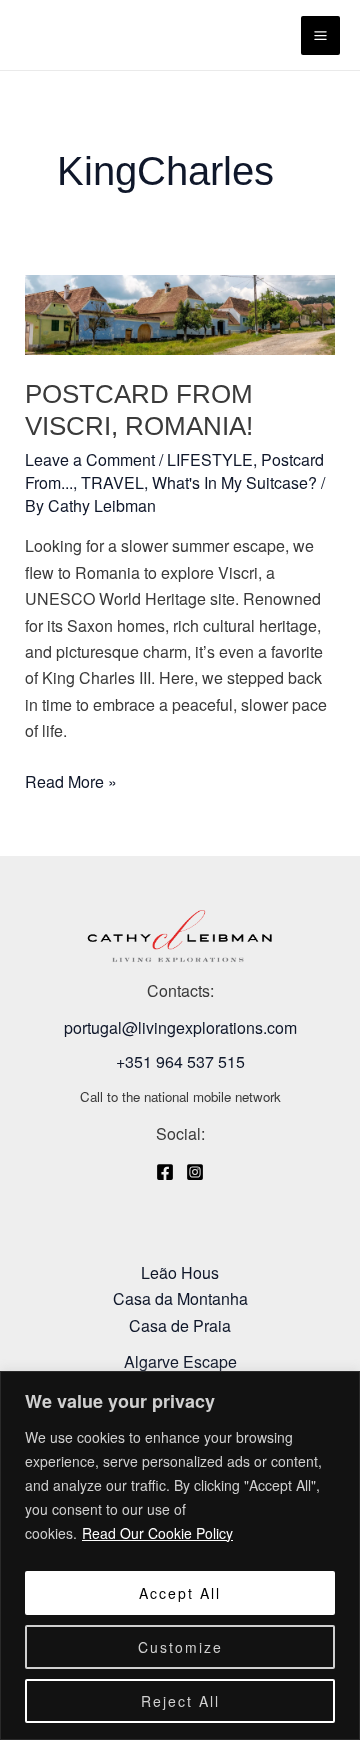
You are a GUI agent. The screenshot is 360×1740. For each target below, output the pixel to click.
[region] (180, 1555)
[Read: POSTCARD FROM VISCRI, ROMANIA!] (180, 312)
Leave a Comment (90, 459)
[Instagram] (195, 1172)
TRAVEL (112, 482)
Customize (180, 1647)
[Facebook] (165, 1172)
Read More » (71, 781)
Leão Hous (180, 1272)
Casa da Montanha (180, 1298)
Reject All (180, 1701)
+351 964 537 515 (180, 1061)
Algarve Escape (180, 1361)
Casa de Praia (180, 1325)
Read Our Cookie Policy (157, 1533)
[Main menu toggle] (320, 35)
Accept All (180, 1593)
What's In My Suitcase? (234, 482)
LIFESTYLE (210, 459)
